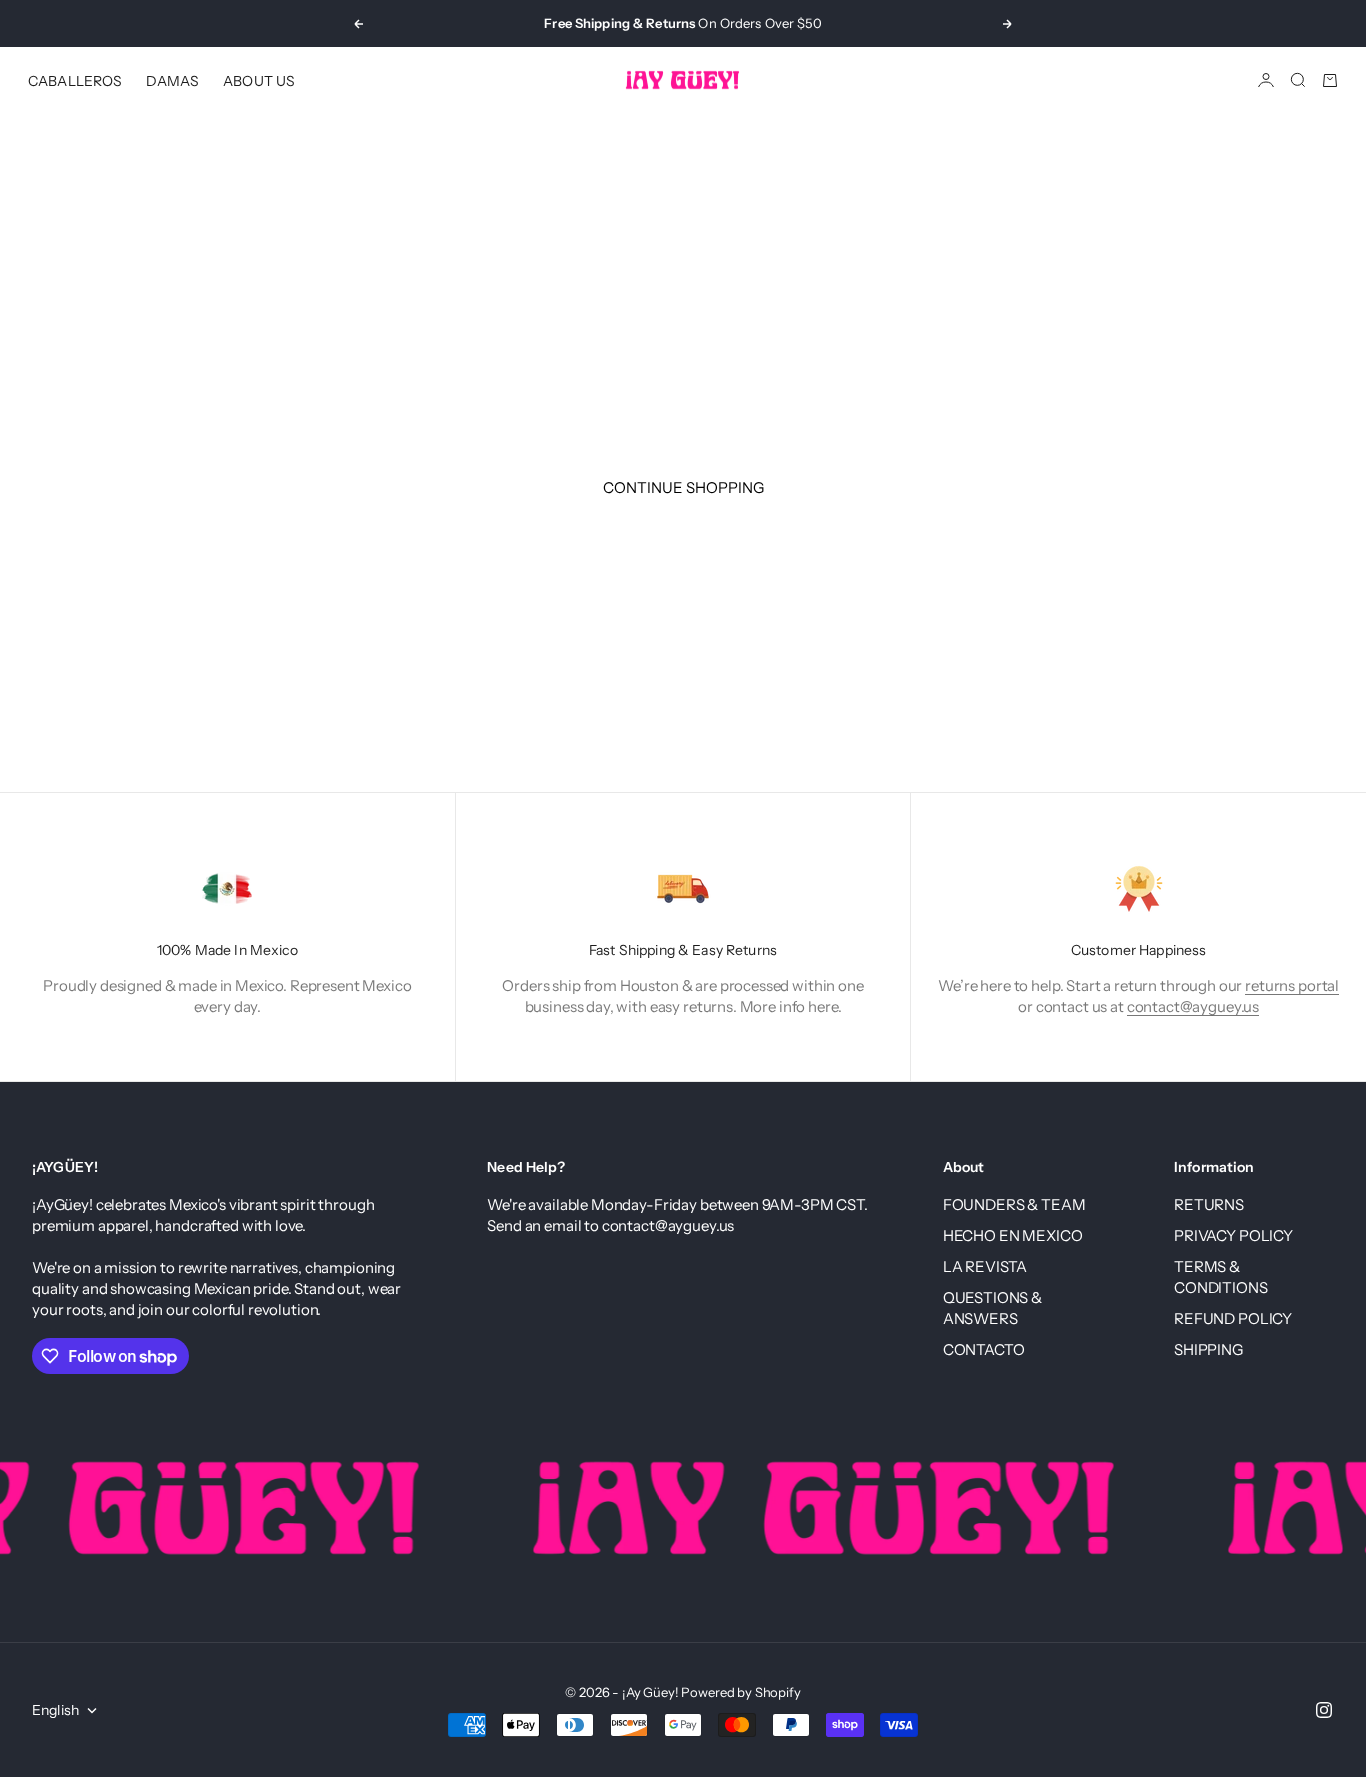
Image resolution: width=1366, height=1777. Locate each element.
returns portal (1292, 985)
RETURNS (1209, 1204)
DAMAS (172, 80)
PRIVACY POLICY (1233, 1235)
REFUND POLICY (1233, 1318)
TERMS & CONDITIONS (1221, 1277)
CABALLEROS (75, 80)
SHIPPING (1208, 1349)
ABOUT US (259, 80)
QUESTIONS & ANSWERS (992, 1308)
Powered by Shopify (740, 1692)
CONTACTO (984, 1349)
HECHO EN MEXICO (1013, 1235)
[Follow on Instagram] (1324, 1710)
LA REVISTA (985, 1266)
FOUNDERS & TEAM (1014, 1204)
